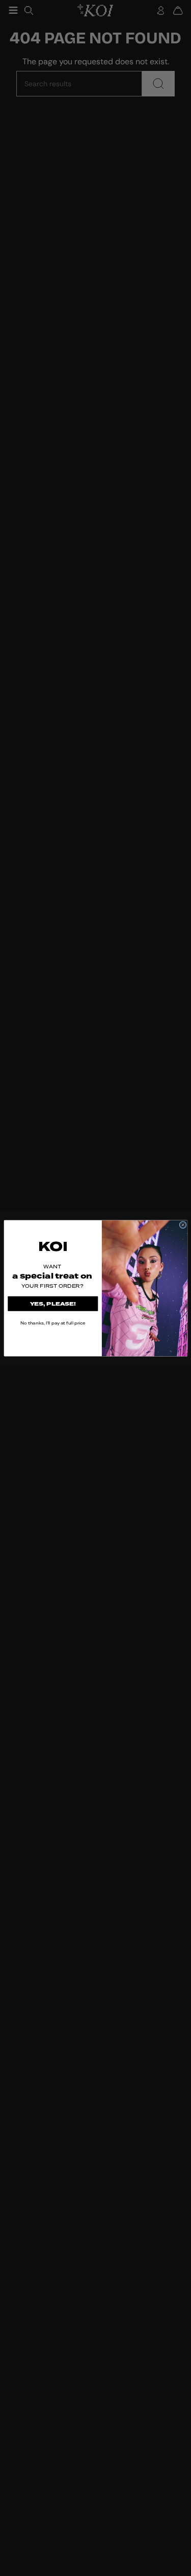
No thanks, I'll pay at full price (52, 1322)
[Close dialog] (183, 1225)
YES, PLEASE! (53, 1304)
